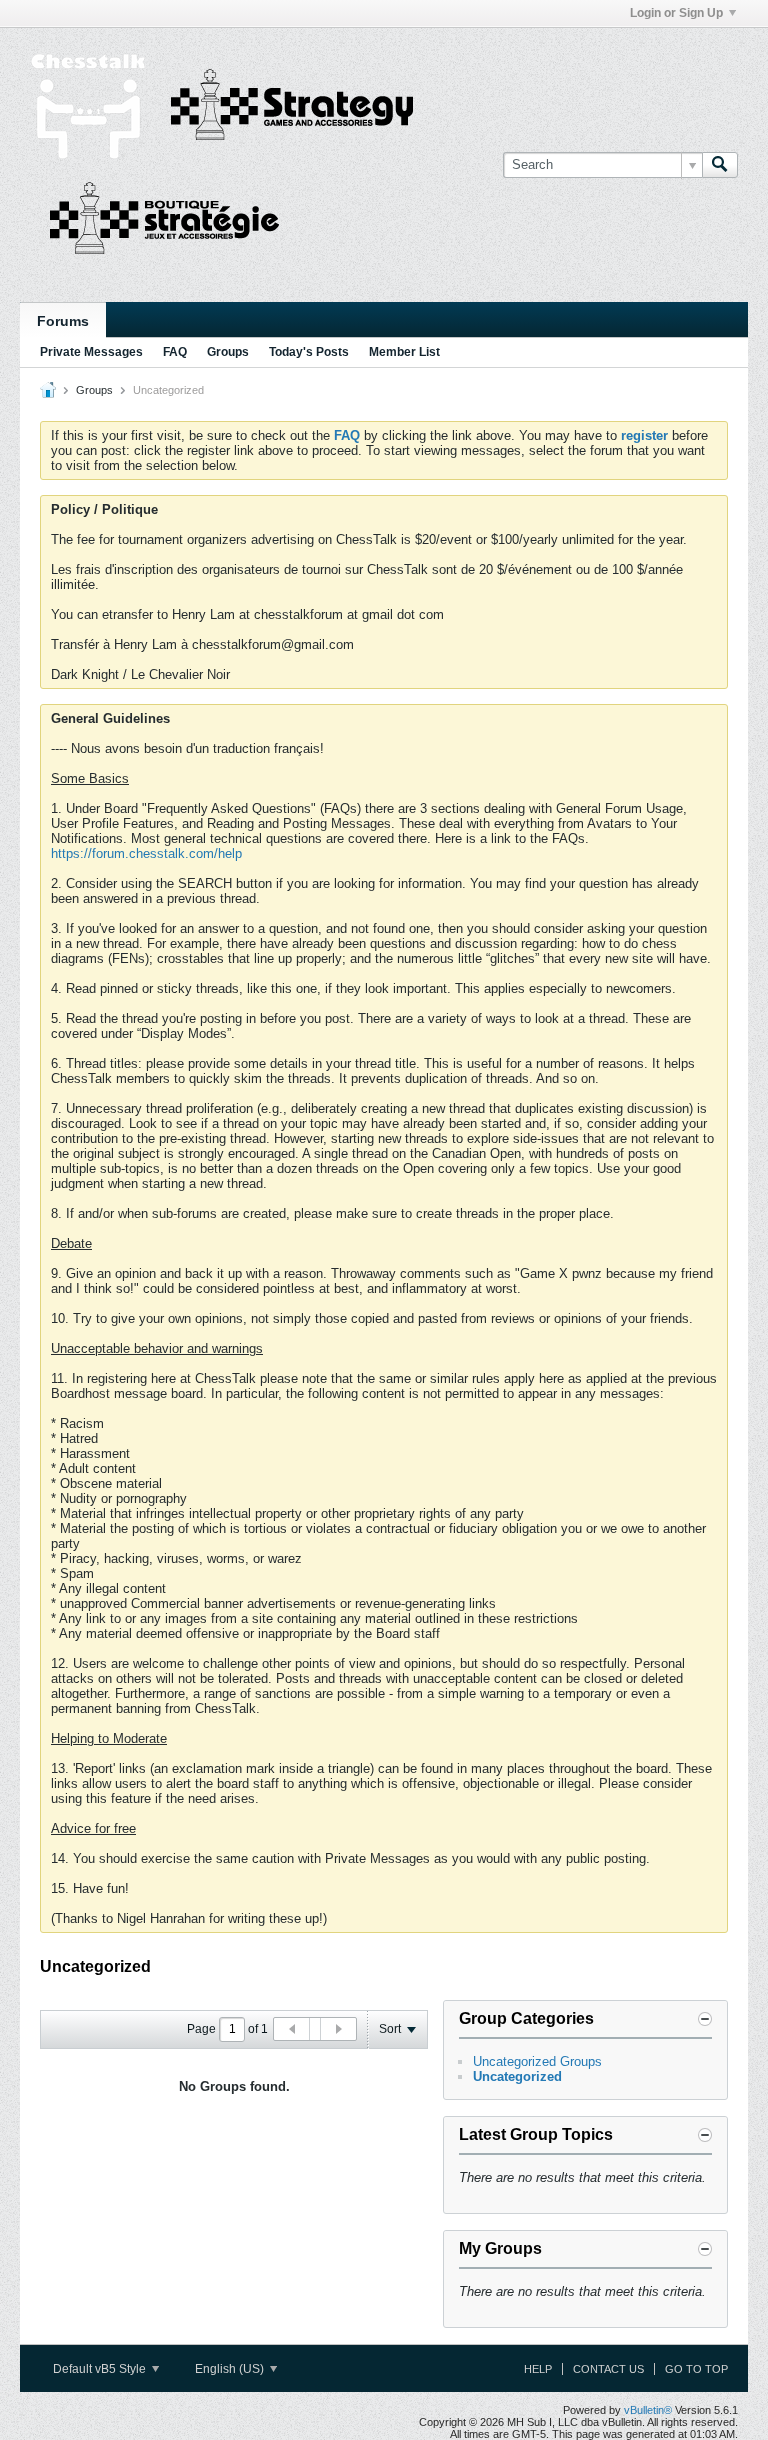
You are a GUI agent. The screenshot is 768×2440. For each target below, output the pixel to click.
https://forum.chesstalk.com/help (146, 853)
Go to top (696, 2369)
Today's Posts (309, 352)
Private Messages (91, 352)
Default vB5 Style (101, 2369)
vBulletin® (648, 2410)
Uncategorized (517, 2076)
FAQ (175, 352)
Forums (63, 321)
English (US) (231, 2369)
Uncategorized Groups (537, 2061)
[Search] (720, 165)
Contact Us (608, 2369)
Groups (228, 352)
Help (538, 2369)
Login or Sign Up (676, 13)
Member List (404, 352)
